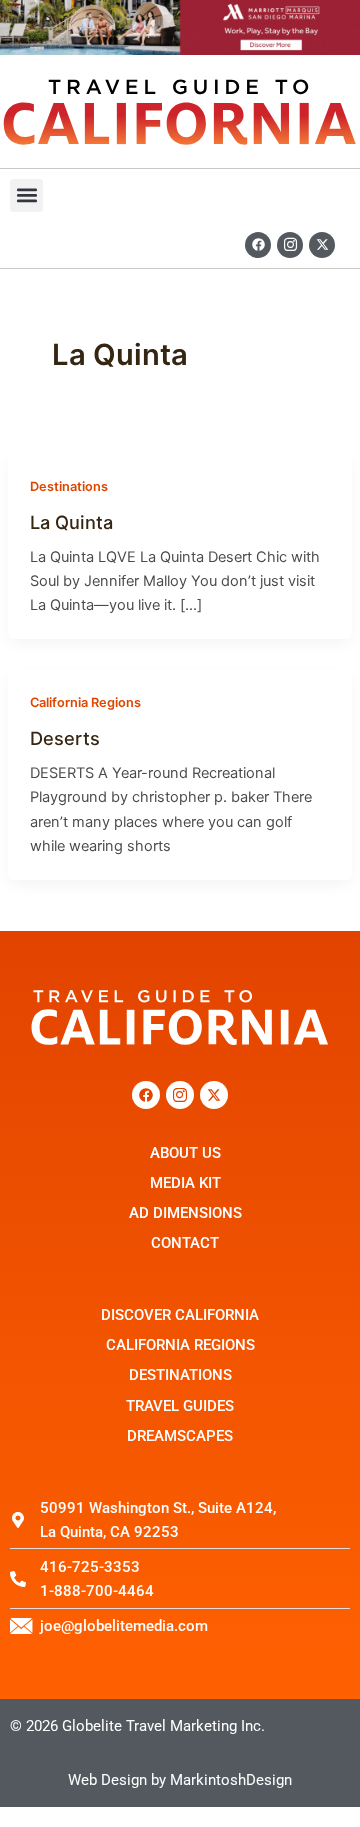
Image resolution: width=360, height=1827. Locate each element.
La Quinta (71, 522)
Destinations (69, 486)
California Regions (85, 702)
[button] (26, 195)
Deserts (65, 738)
